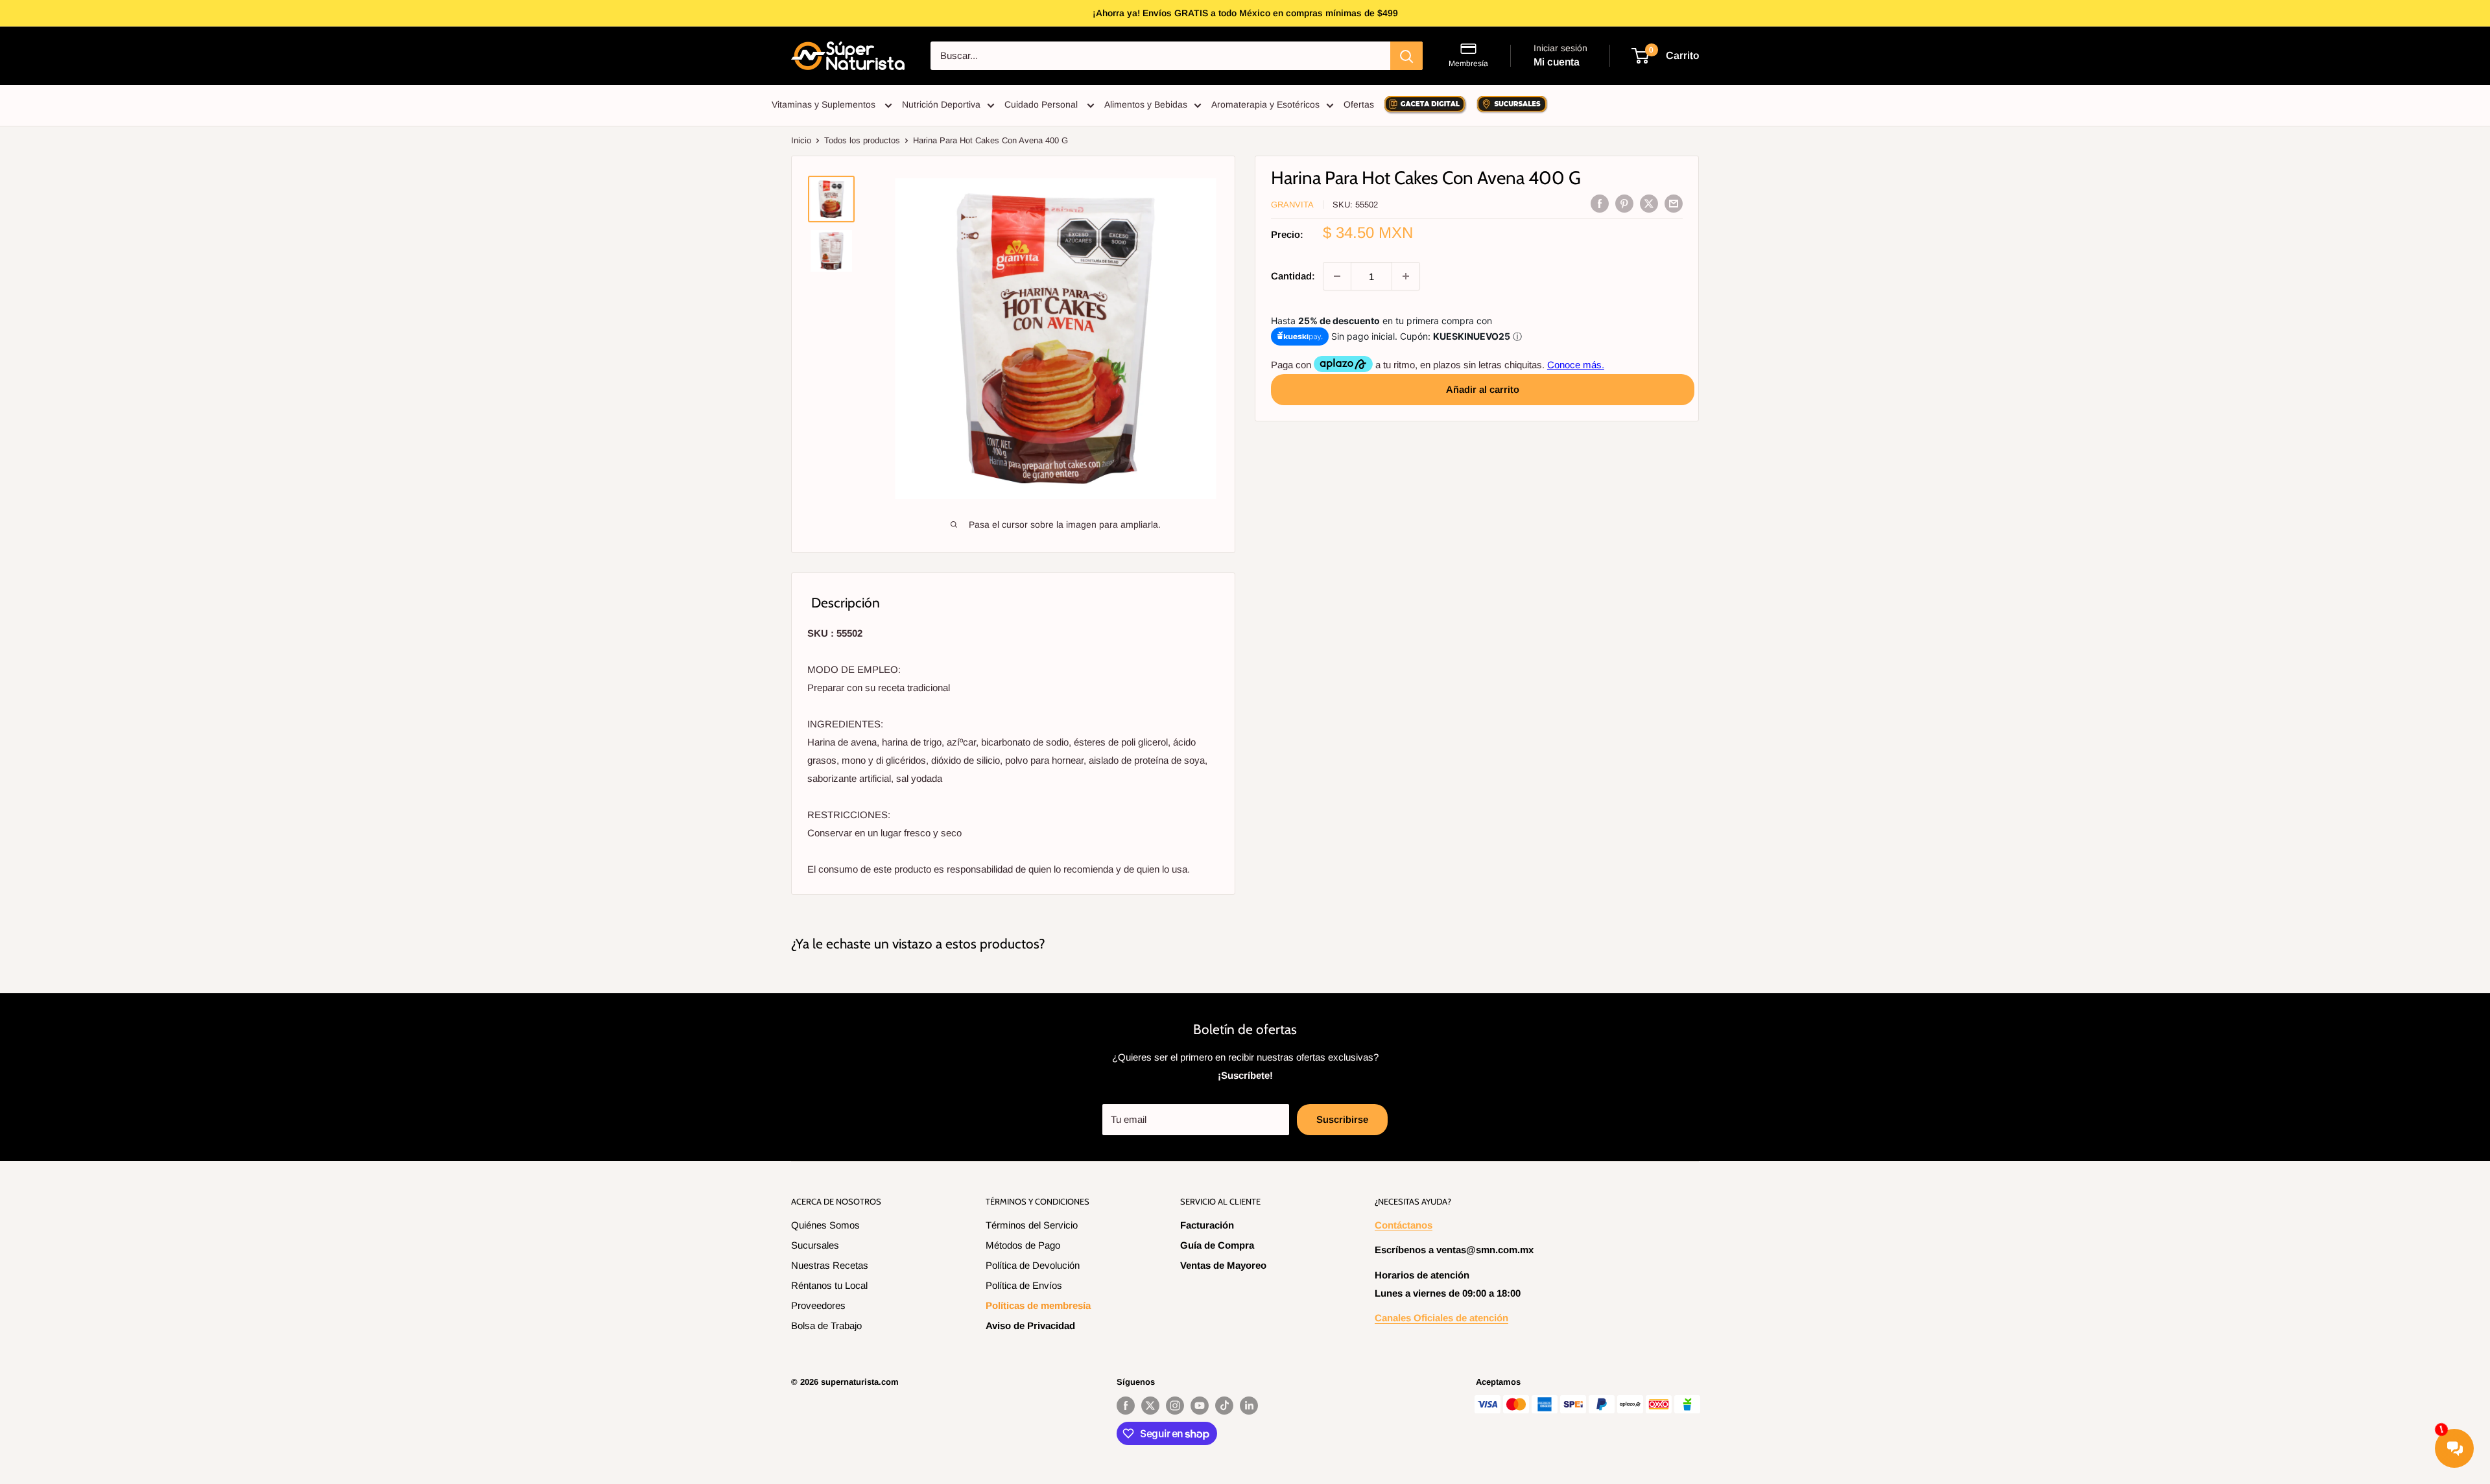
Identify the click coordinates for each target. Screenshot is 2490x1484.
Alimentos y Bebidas (1146, 104)
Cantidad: (1293, 276)
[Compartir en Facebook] (1600, 203)
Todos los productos (862, 140)
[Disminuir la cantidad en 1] (1337, 276)
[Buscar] (1406, 56)
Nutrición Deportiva (941, 104)
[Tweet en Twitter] (1649, 203)
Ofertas (1359, 104)
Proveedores (818, 1305)
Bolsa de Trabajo (826, 1325)
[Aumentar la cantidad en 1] (1406, 276)
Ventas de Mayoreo (1223, 1265)
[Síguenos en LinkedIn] (1249, 1406)
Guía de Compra (1217, 1245)
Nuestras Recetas (830, 1265)
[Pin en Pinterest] (1624, 203)
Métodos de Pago (1023, 1245)
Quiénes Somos (825, 1225)
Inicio (801, 140)
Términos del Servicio (1032, 1225)
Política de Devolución (1033, 1265)
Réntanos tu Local (829, 1285)
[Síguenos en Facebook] (1126, 1406)
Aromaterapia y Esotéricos (1265, 104)
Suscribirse (1342, 1119)
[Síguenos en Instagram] (1175, 1406)
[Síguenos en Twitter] (1150, 1406)
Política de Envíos (1024, 1285)
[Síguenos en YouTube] (1200, 1406)
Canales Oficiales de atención (1441, 1318)
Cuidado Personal (1042, 104)
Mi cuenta (1557, 62)
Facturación (1207, 1225)
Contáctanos (1404, 1225)
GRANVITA (1292, 205)
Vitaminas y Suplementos (825, 104)
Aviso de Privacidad (1030, 1325)
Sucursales (815, 1245)
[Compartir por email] (1674, 203)
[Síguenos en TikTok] (1224, 1406)
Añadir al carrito (1483, 389)
